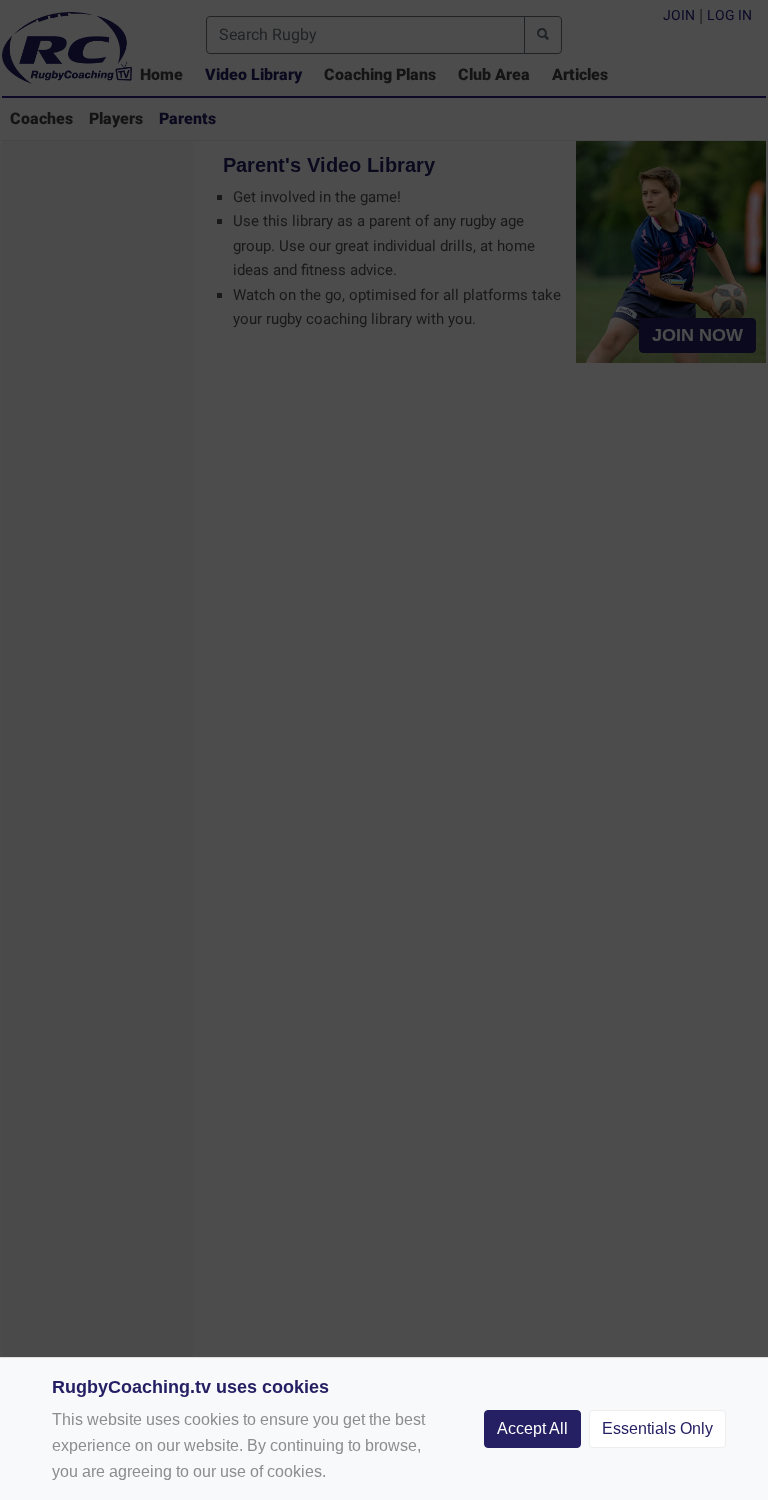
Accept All (532, 1428)
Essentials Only (657, 1428)
